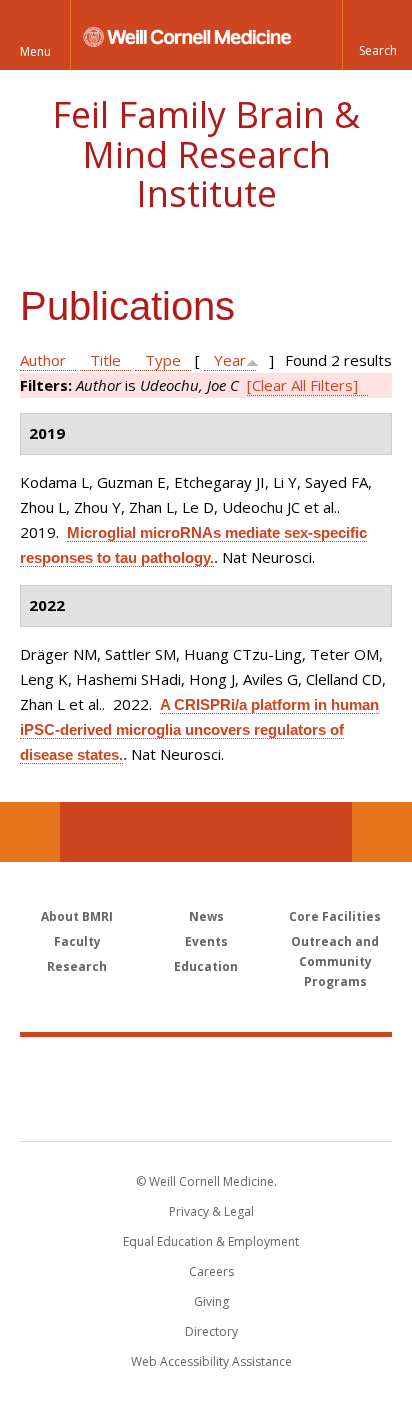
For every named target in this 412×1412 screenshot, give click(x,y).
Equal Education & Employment (211, 1241)
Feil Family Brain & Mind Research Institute (206, 154)
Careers (211, 1271)
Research (77, 966)
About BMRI (77, 916)
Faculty (77, 941)
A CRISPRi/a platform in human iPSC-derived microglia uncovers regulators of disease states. (199, 729)
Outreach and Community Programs (335, 961)
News (206, 916)
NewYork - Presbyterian (206, 1109)
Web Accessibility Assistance (211, 1361)
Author (43, 360)
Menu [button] (35, 51)
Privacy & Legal (211, 1211)
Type (163, 360)
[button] (377, 35)
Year (230, 360)
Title (105, 360)
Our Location (30, 832)
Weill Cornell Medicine (206, 1067)
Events (206, 941)
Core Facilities (335, 916)
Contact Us (382, 832)
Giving (211, 1301)
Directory (211, 1331)
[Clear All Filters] (302, 385)
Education (206, 966)
